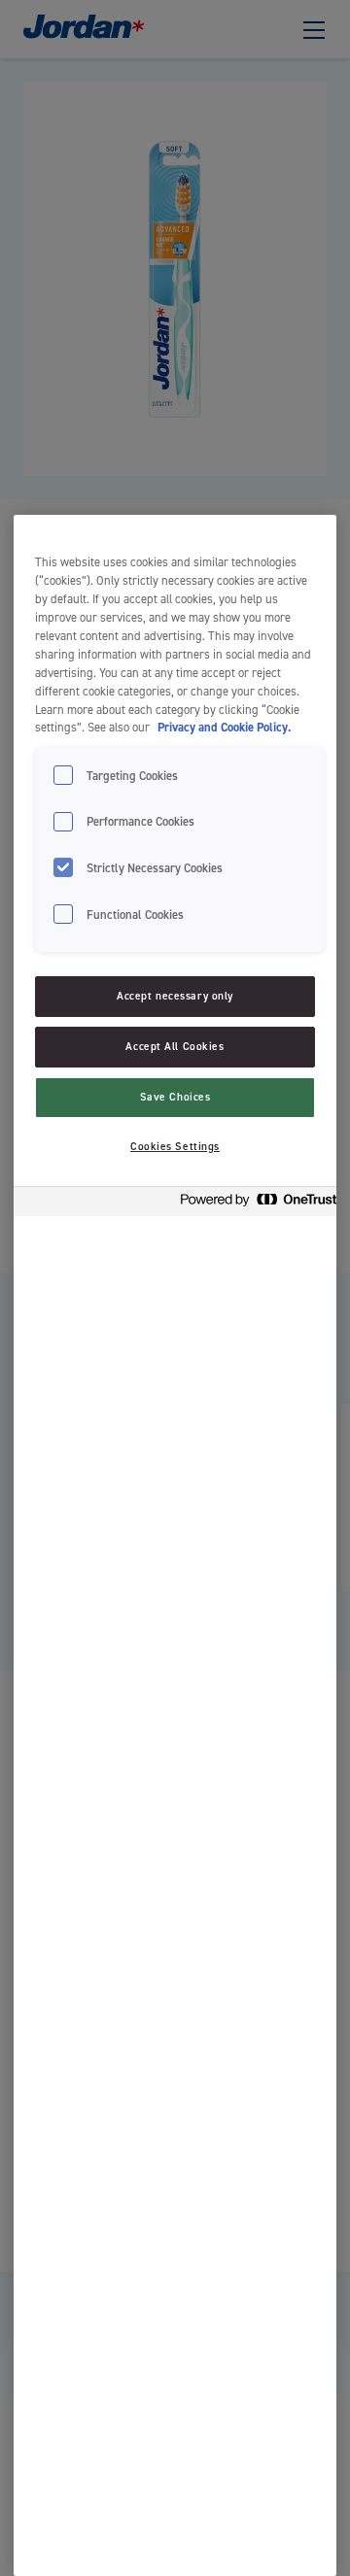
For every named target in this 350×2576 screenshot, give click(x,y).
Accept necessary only (175, 996)
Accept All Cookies (175, 1047)
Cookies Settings (175, 1147)
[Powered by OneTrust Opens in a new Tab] (253, 1204)
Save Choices (175, 1097)
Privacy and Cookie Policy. (224, 727)
